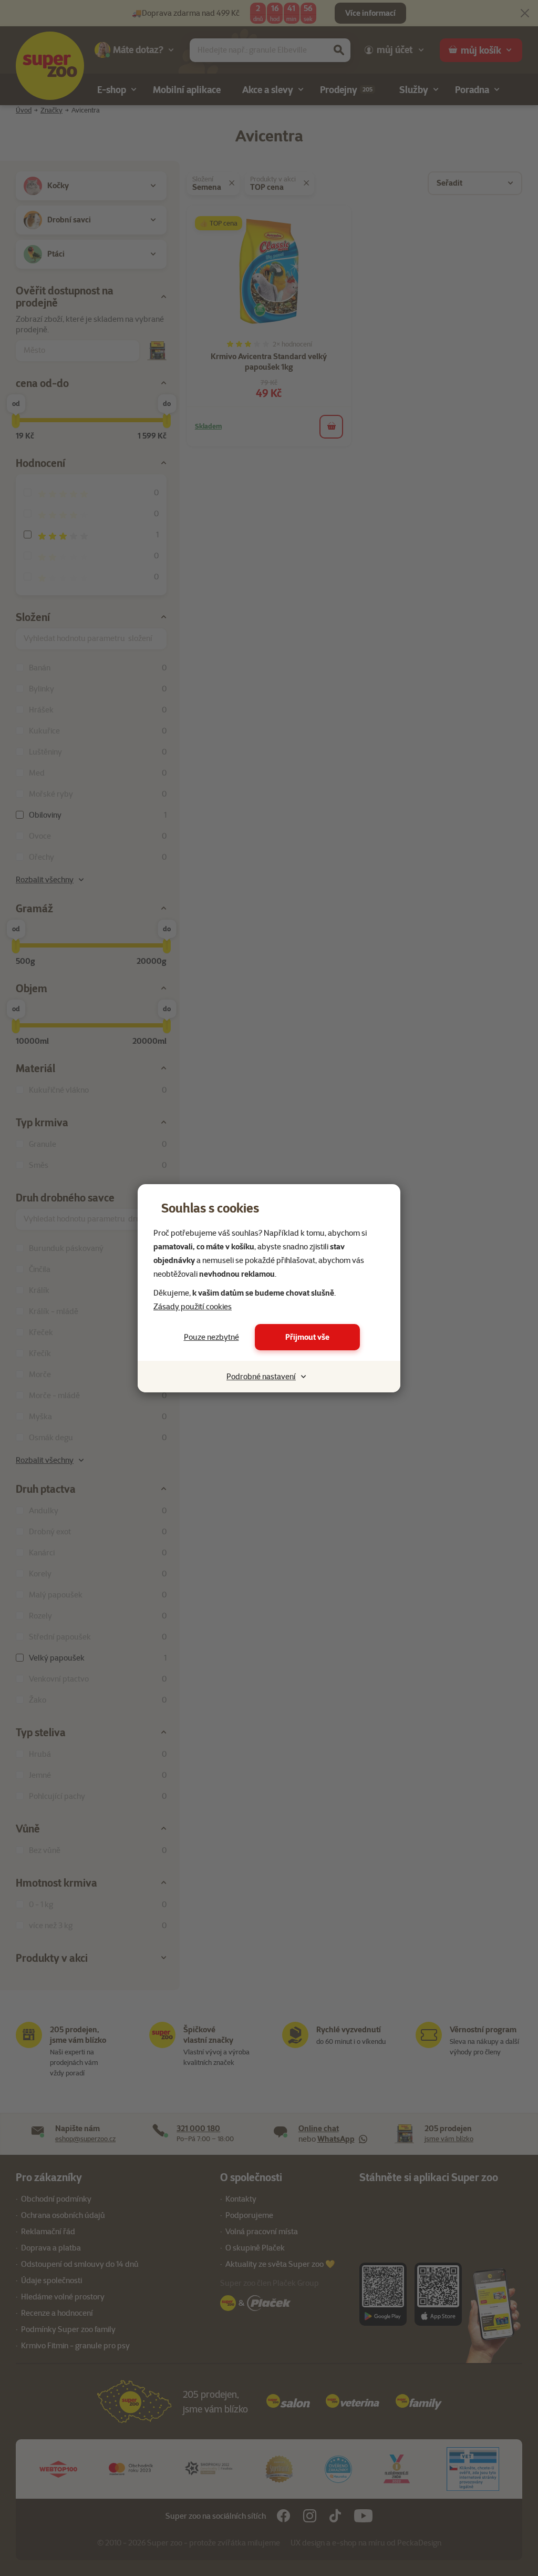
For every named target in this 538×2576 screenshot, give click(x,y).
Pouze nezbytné (211, 1337)
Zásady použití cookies (193, 1307)
